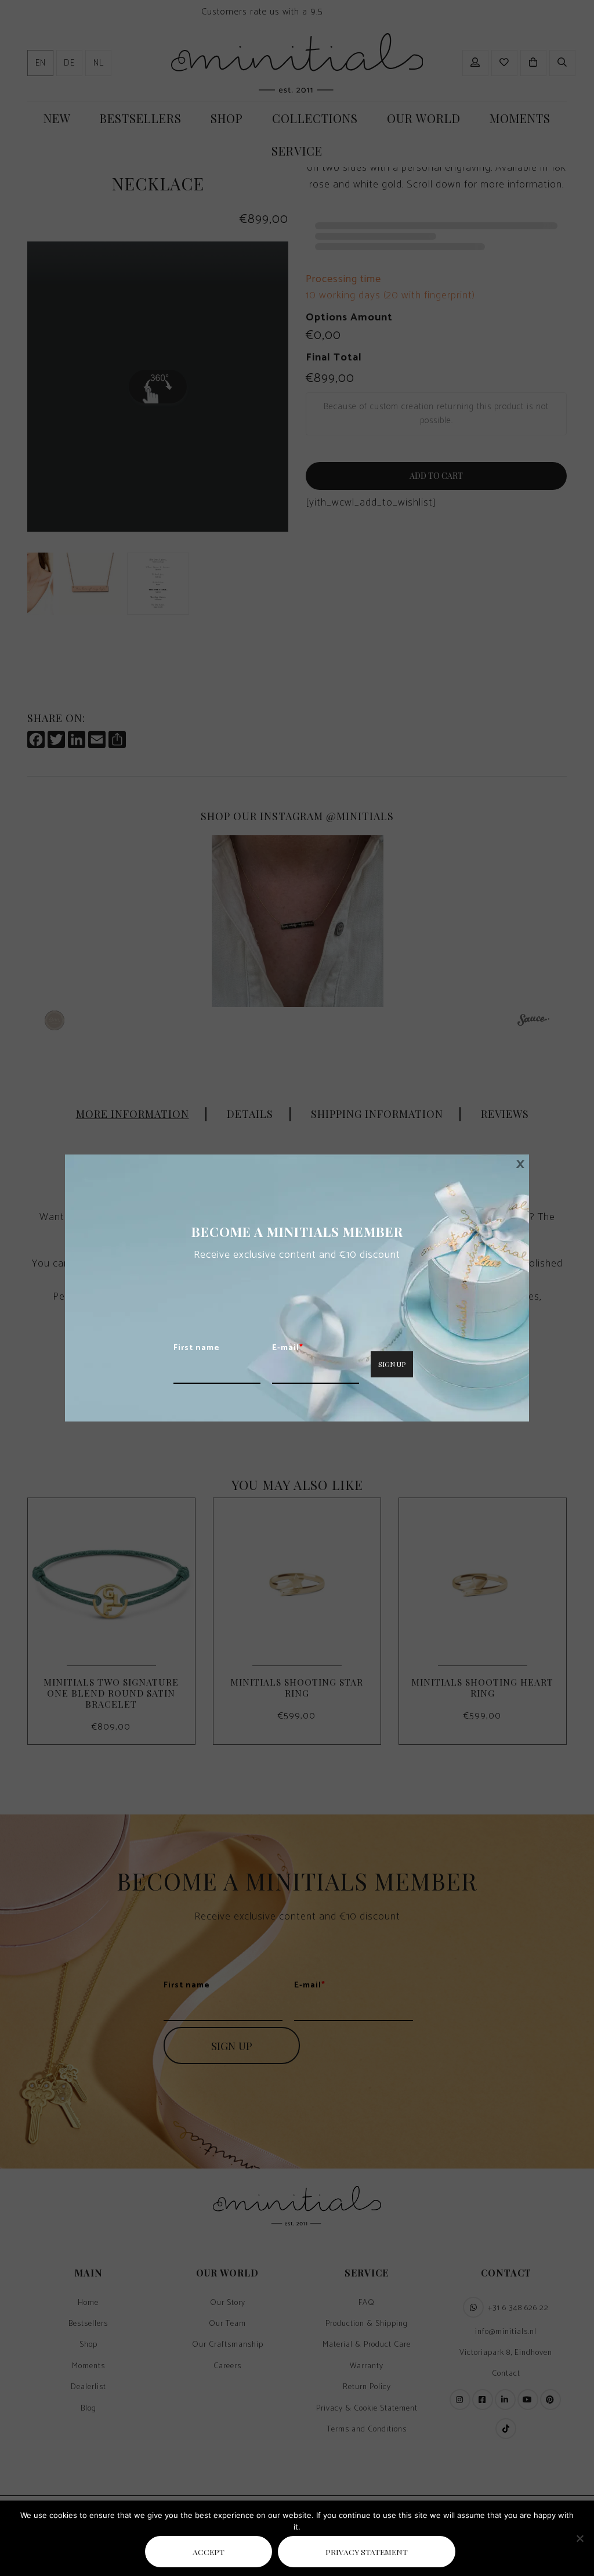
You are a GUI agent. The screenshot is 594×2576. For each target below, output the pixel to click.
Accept (209, 2552)
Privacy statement (367, 2552)
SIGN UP (392, 1364)
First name (197, 1348)
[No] (579, 2538)
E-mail (288, 1348)
